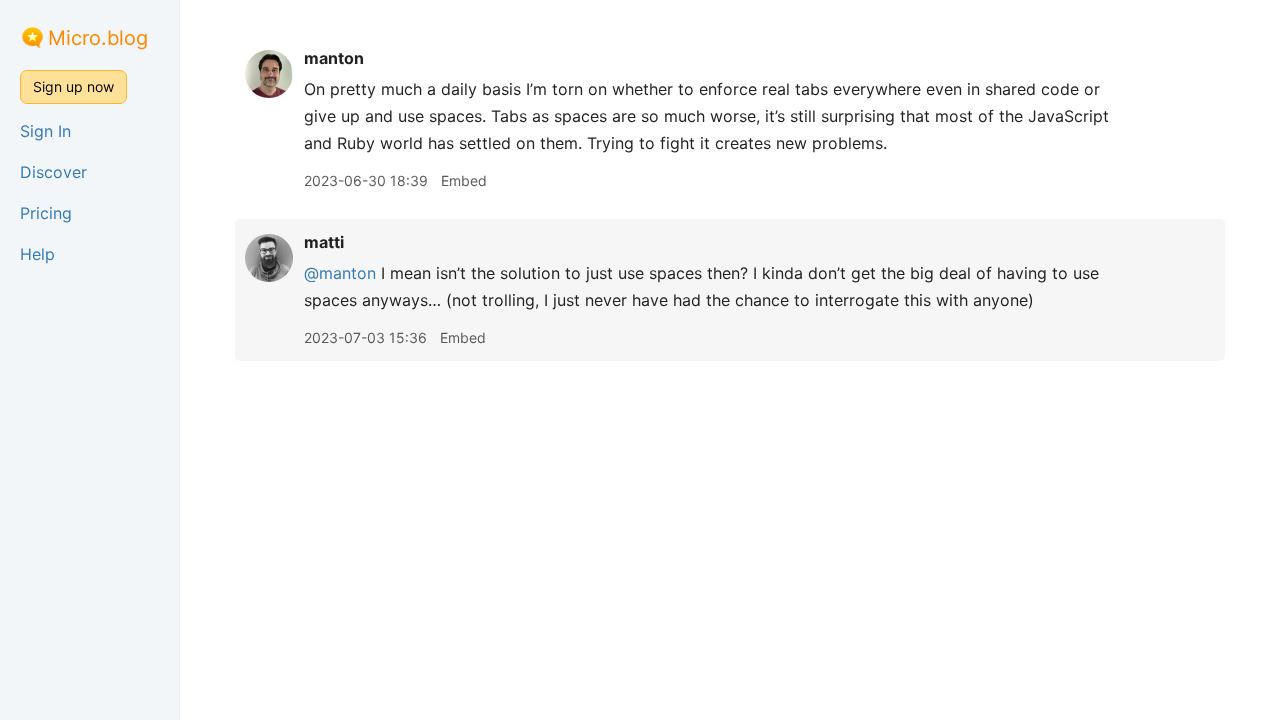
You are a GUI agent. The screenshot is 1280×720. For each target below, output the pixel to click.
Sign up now (73, 86)
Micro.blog (98, 38)
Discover (53, 172)
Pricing (46, 213)
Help (37, 254)
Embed (464, 180)
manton (334, 58)
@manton (340, 273)
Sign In (45, 131)
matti (324, 242)
